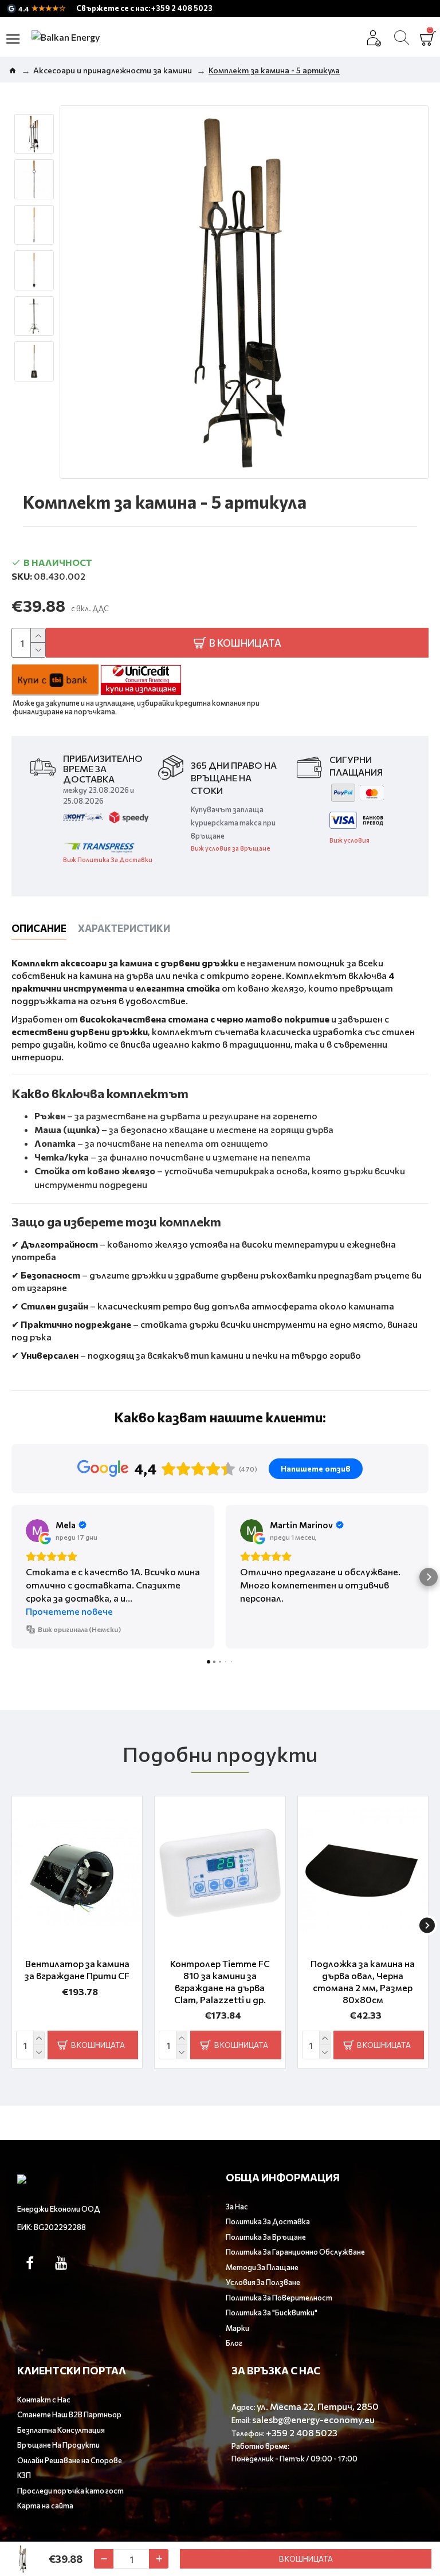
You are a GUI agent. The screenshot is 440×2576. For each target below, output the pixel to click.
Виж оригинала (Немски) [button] (79, 1629)
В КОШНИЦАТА (306, 2559)
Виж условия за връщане (231, 848)
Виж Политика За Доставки (108, 860)
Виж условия (349, 840)
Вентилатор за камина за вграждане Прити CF (77, 1969)
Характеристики (124, 928)
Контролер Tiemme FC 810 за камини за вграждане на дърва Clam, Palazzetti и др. (220, 1981)
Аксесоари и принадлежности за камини (113, 70)
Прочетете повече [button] (69, 1611)
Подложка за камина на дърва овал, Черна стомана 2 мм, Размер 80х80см (363, 1981)
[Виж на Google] (37, 1531)
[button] (11, 1577)
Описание (39, 928)
